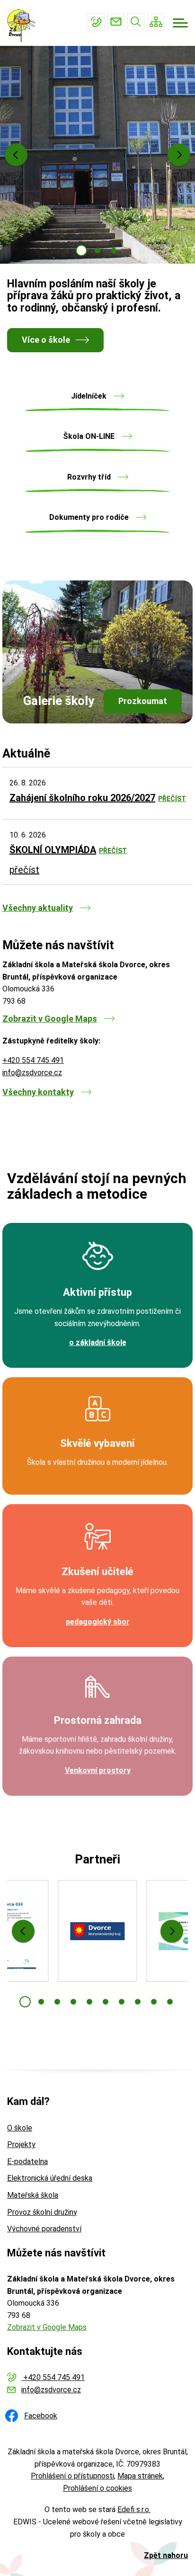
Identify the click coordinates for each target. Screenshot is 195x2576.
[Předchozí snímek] (23, 1931)
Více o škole (46, 340)
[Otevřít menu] (180, 23)
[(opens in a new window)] (97, 1931)
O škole (20, 2128)
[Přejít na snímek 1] (81, 250)
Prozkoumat (143, 701)
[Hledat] (136, 22)
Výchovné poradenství (44, 2229)
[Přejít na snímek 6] (106, 2002)
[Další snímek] (172, 1931)
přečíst (172, 799)
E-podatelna (27, 2162)
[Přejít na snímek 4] (73, 2002)
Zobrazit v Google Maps (50, 1019)
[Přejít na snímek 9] (154, 2002)
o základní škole (98, 1342)
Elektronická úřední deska (50, 2178)
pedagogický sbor (98, 1622)
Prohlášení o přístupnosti (72, 2476)
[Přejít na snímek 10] (170, 2002)
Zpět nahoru (166, 2555)
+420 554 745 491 (96, 22)
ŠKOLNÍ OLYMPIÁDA (53, 850)
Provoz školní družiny (42, 2212)
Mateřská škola (33, 2195)
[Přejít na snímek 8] (138, 2002)
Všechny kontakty (38, 1092)
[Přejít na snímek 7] (122, 2002)
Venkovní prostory (98, 1770)
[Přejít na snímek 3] (114, 250)
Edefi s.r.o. (134, 2509)
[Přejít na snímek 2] (97, 250)
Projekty (21, 2144)
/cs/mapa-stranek (156, 22)
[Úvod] (22, 23)
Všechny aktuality (38, 908)
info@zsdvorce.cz (116, 22)
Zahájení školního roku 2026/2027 (82, 798)
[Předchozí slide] (16, 155)
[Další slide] (179, 155)
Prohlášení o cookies (97, 2488)
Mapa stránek (140, 2476)
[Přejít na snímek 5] (89, 2002)
